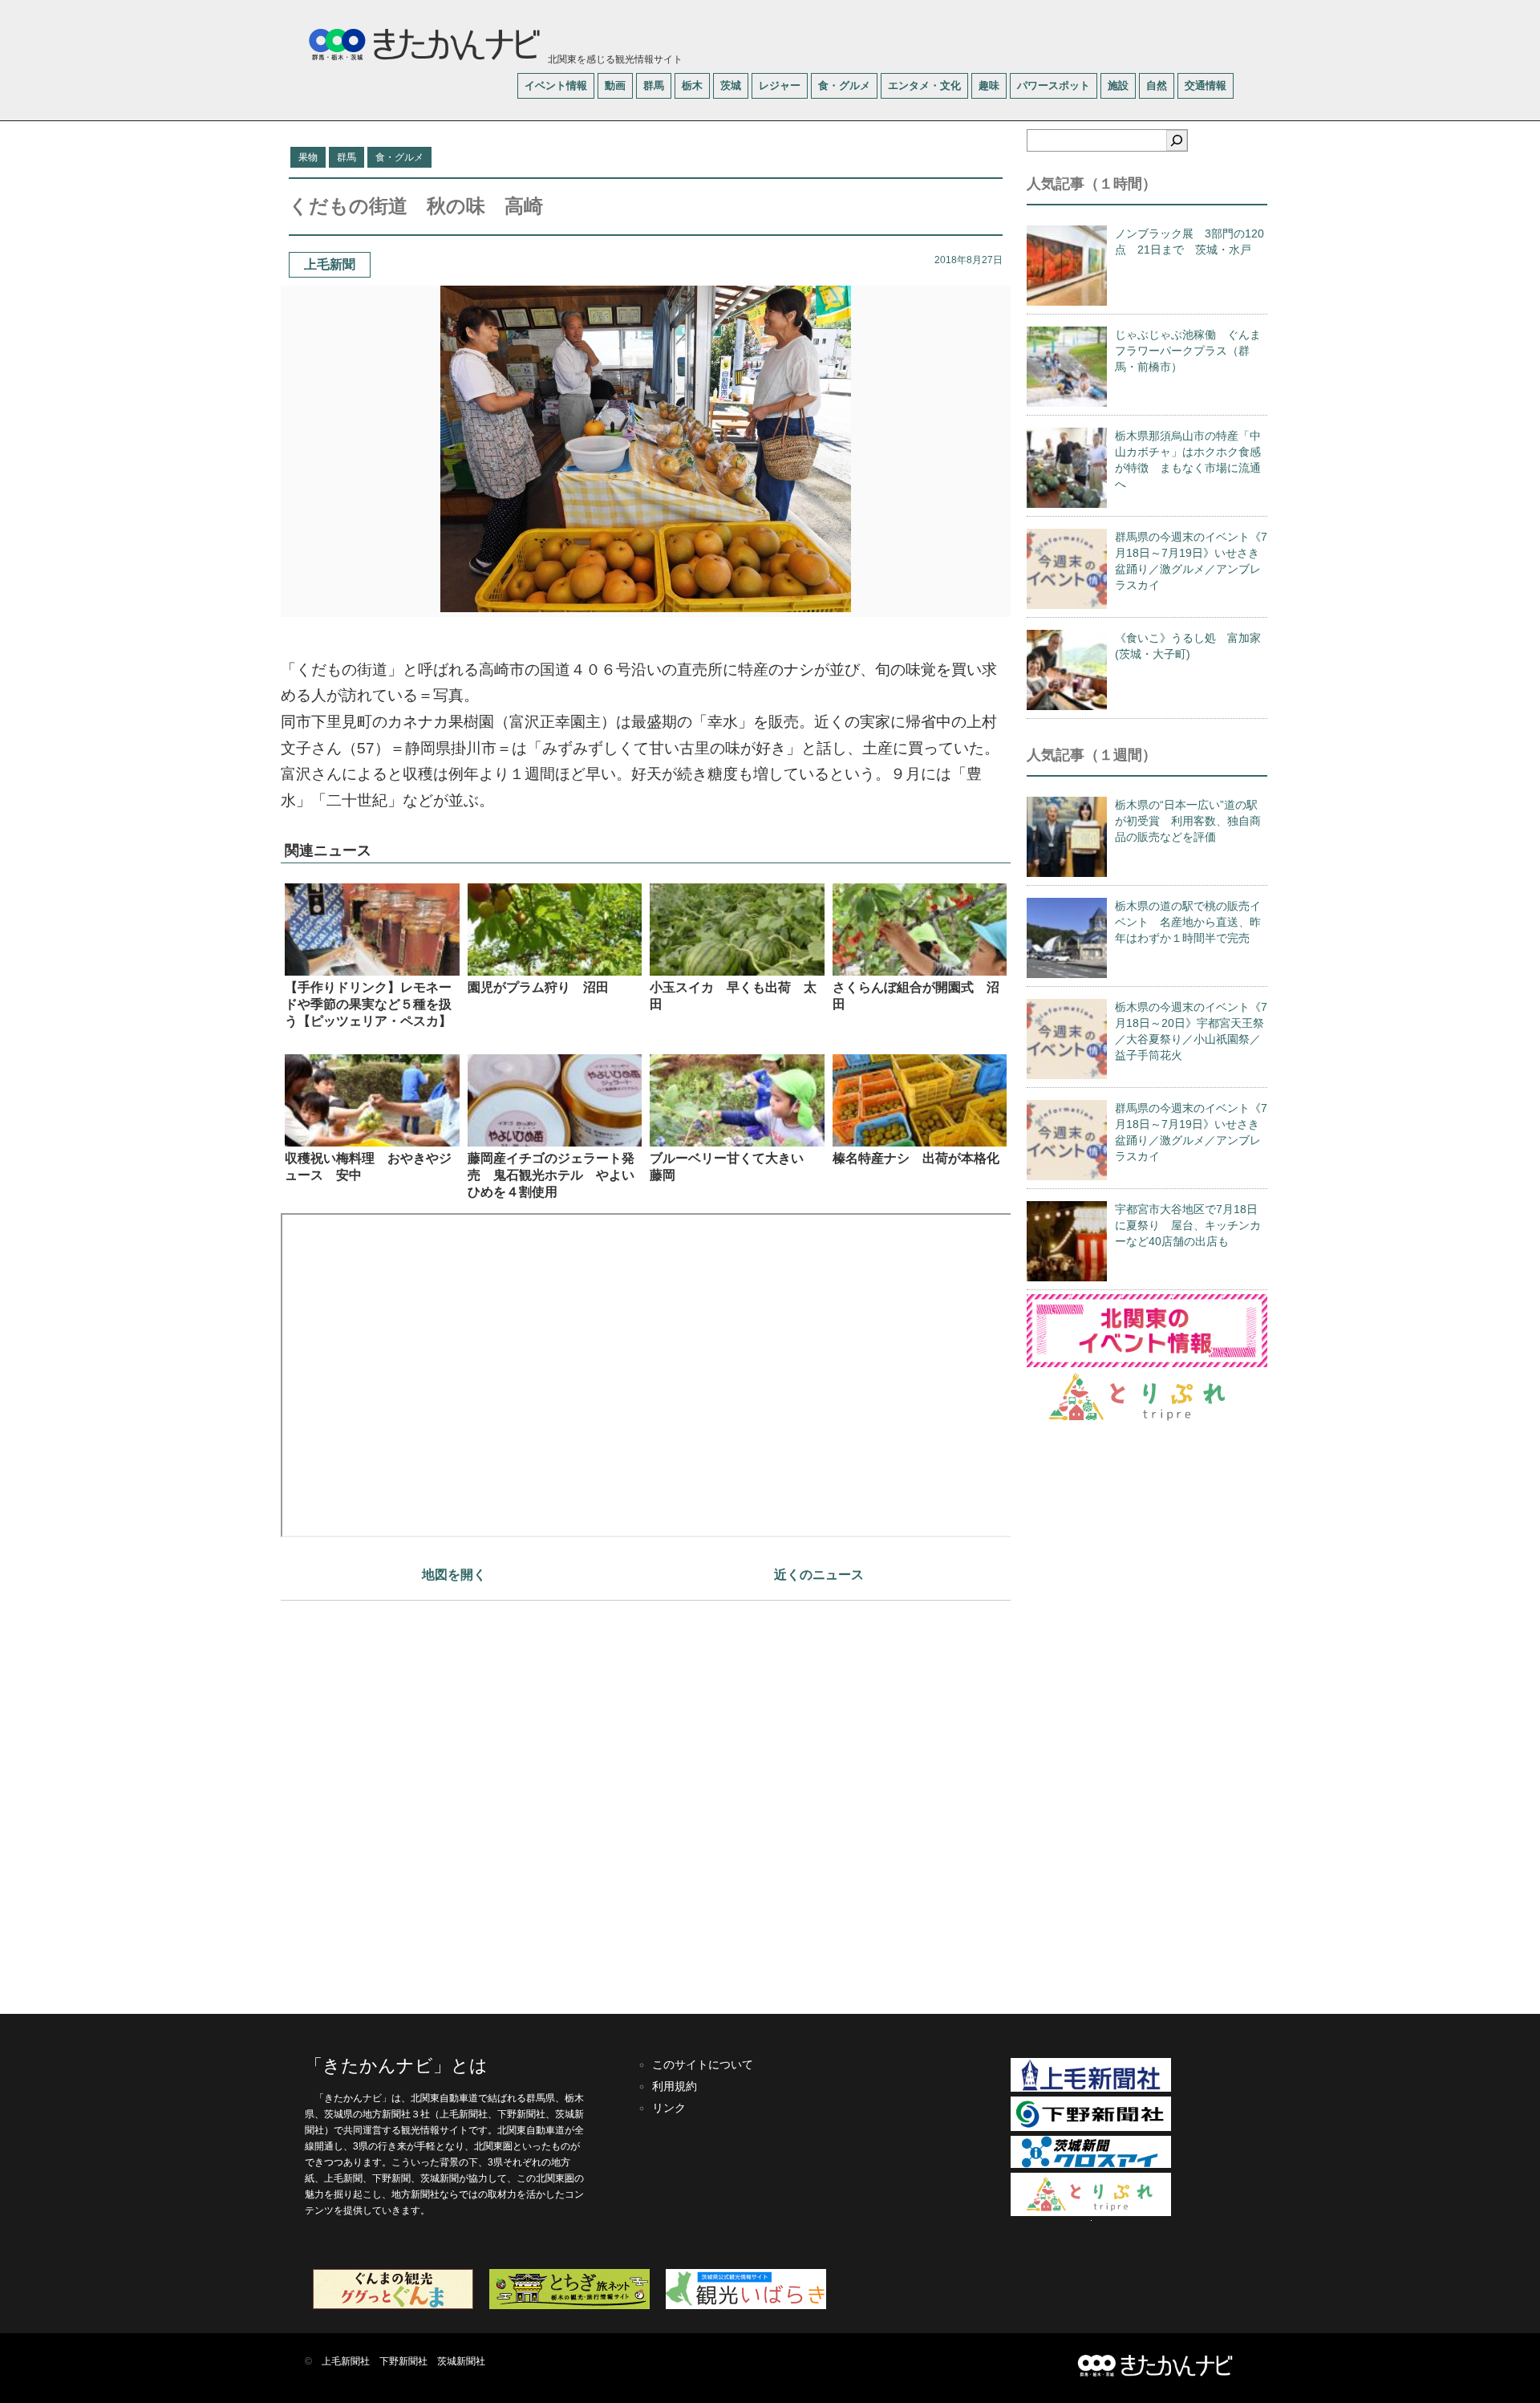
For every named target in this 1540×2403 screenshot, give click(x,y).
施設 (1118, 85)
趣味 (989, 85)
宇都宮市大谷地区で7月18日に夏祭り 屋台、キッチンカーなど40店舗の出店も (1188, 1225)
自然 (1157, 85)
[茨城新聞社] (1091, 2165)
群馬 (654, 85)
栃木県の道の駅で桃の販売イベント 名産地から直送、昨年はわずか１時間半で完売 (1188, 922)
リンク (669, 2108)
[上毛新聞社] (1091, 2088)
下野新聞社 (403, 2361)
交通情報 (1206, 85)
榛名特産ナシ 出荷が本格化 (916, 1158)
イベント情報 (556, 85)
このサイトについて (703, 2064)
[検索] (1177, 140)
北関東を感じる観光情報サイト (614, 59)
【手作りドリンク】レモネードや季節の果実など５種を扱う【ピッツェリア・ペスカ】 (368, 1004)
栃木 (692, 85)
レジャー (780, 85)
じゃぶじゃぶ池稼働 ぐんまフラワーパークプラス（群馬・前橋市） (1188, 351)
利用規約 (675, 2086)
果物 (308, 157)
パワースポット (1054, 85)
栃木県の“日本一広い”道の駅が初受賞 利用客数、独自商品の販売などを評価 (1188, 821)
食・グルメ (844, 85)
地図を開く (454, 1575)
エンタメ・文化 (924, 85)
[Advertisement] (646, 1799)
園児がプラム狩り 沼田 (538, 987)
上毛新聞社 (346, 2361)
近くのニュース (819, 1575)
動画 (615, 85)
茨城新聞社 (461, 2361)
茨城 (731, 85)
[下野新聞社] (1091, 2128)
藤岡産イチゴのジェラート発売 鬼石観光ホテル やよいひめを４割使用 (551, 1175)
